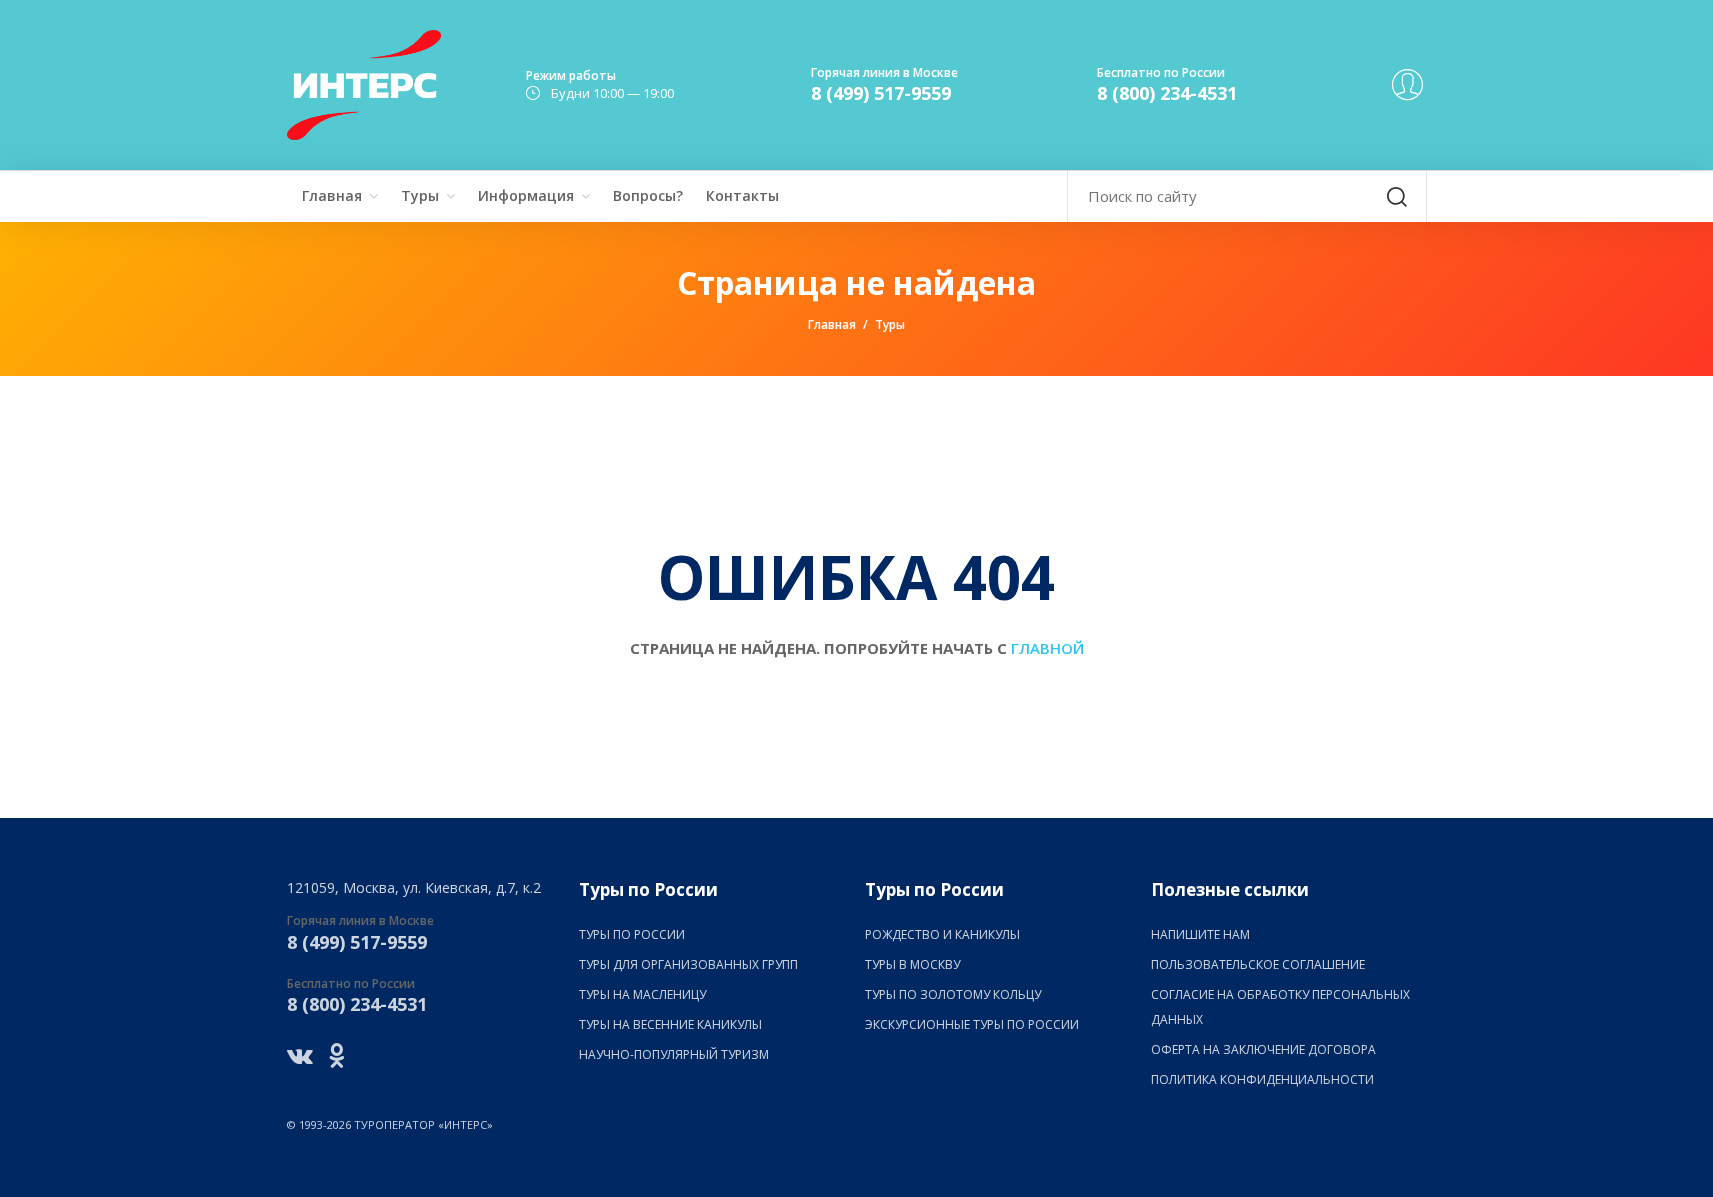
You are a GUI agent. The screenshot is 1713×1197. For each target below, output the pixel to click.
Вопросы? (648, 195)
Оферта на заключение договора (1263, 1049)
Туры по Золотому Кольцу (953, 994)
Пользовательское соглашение (1258, 964)
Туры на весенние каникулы (670, 1024)
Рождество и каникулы (942, 934)
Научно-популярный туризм (674, 1054)
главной (1047, 648)
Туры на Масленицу (642, 994)
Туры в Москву (912, 964)
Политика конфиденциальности (1262, 1079)
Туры (420, 195)
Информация (526, 195)
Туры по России (632, 934)
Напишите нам (1200, 934)
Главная (332, 195)
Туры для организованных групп (688, 964)
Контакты (742, 195)
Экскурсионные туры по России (972, 1024)
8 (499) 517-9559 (881, 93)
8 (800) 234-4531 (1167, 93)
